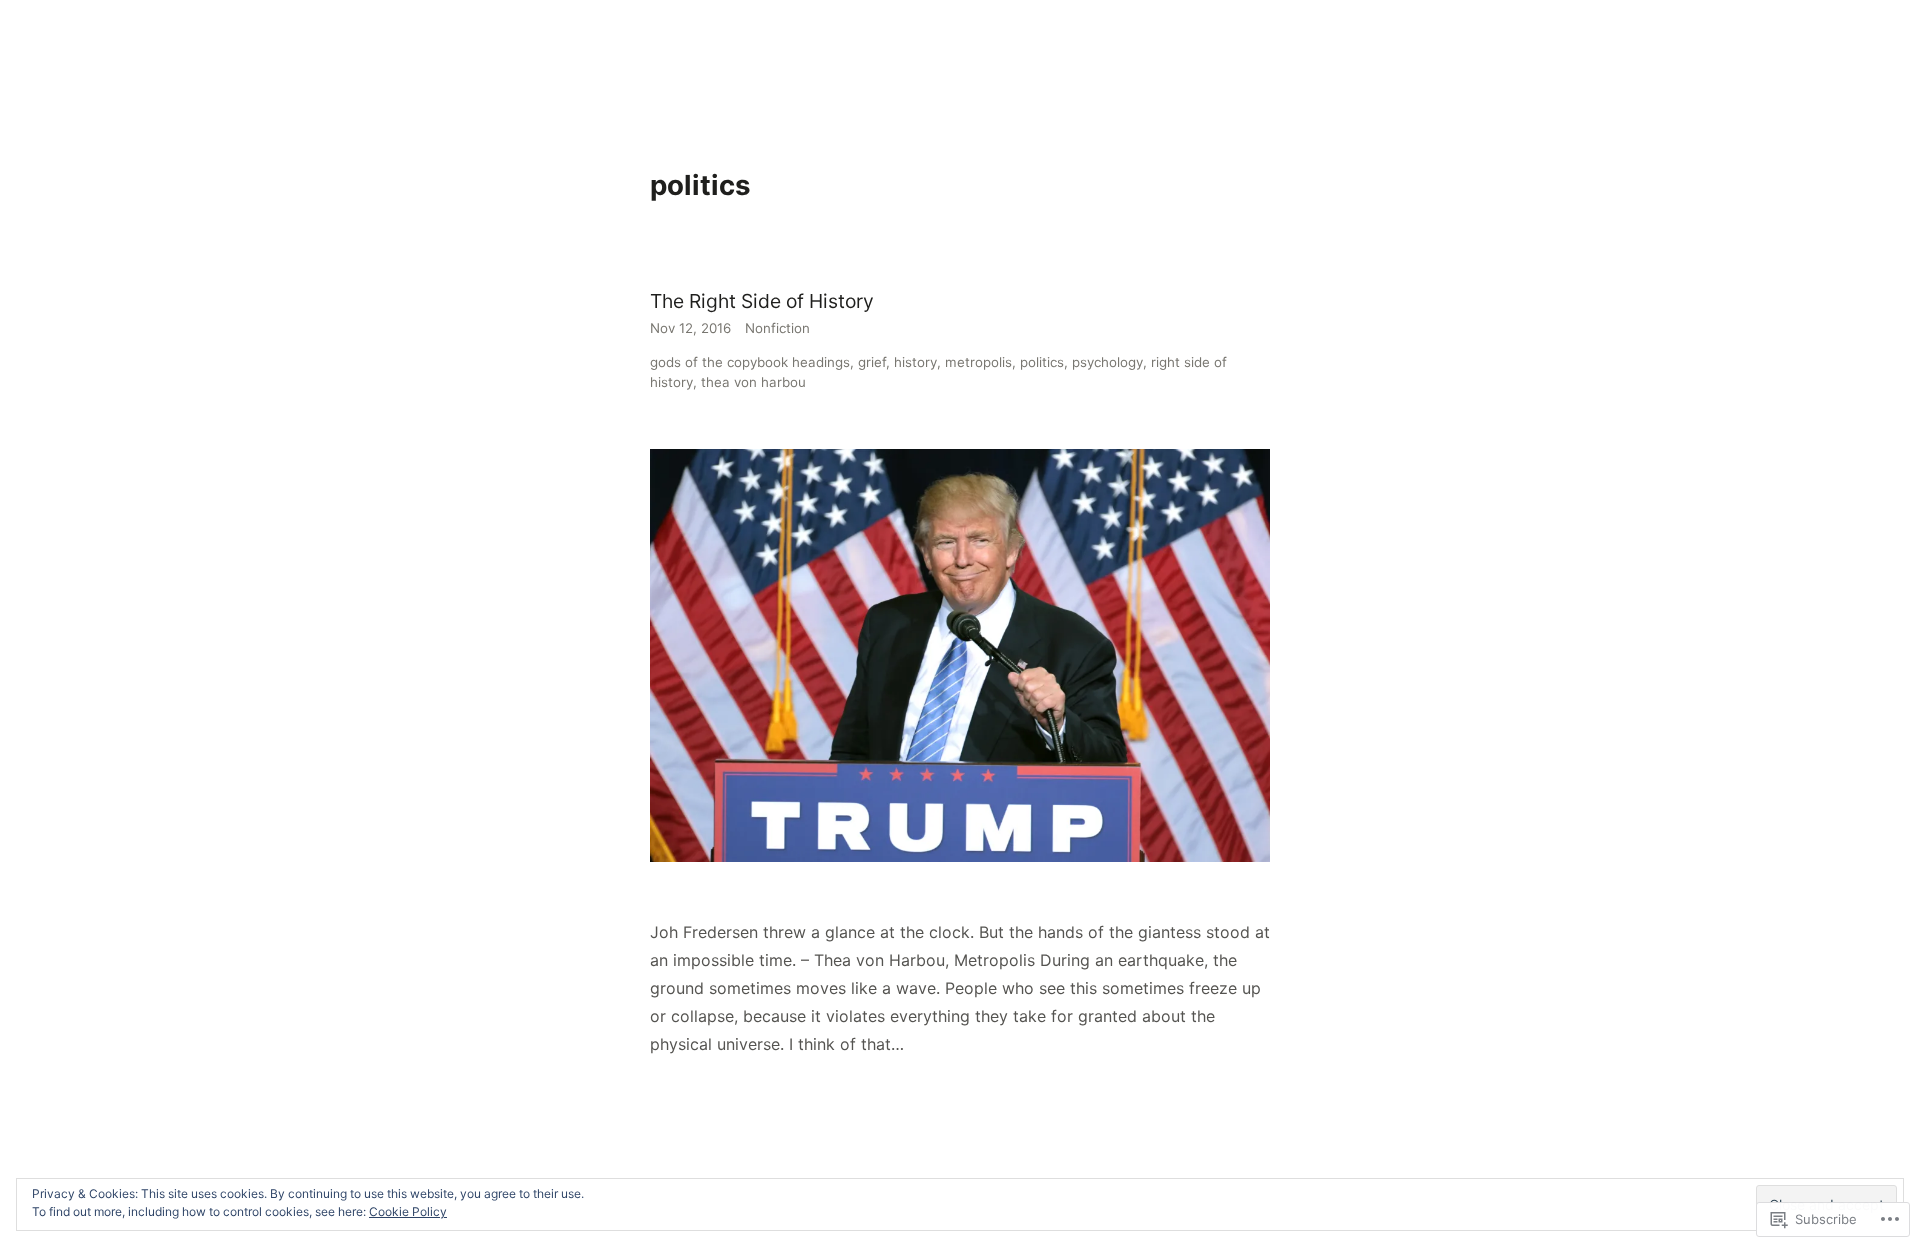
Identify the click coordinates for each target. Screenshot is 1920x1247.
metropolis (978, 362)
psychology (1107, 362)
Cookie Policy (408, 1211)
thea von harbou (753, 382)
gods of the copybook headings (750, 362)
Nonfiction (777, 328)
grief (872, 362)
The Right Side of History (762, 301)
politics (1042, 362)
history (915, 362)
